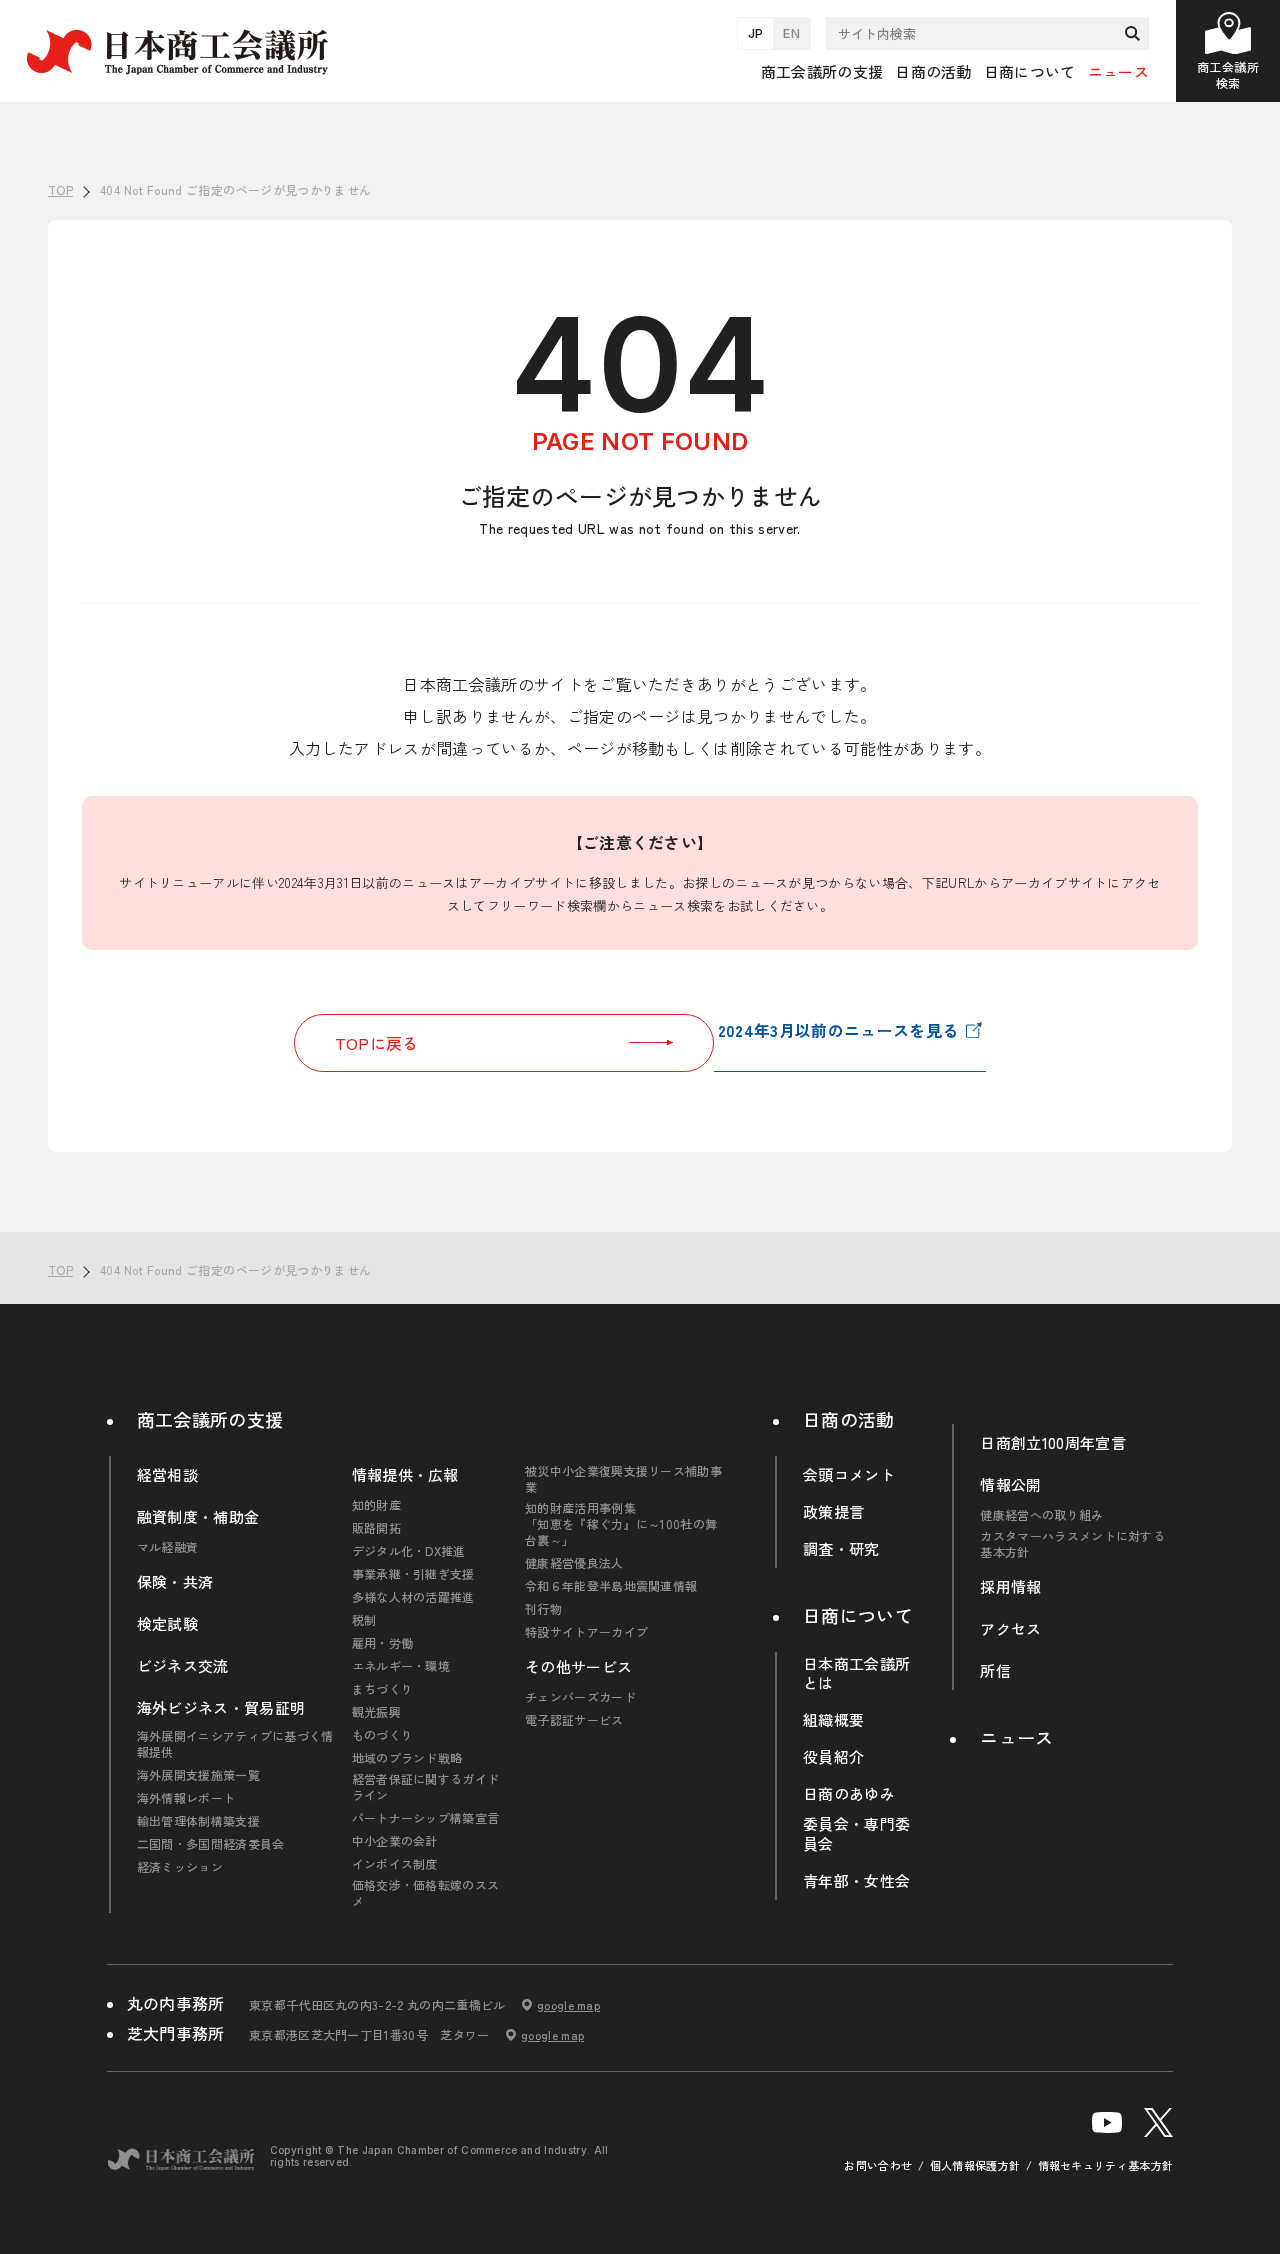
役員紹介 (833, 1757)
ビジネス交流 (183, 1666)
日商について (858, 1615)
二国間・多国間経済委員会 (211, 1844)
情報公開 (1010, 1485)
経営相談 (167, 1475)
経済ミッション (180, 1867)
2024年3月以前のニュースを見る (838, 1030)
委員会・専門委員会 (856, 1834)
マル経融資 (168, 1547)
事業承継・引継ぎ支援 (413, 1574)
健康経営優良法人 (574, 1563)
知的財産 (376, 1505)
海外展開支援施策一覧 (198, 1775)
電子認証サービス (574, 1720)
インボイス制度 (395, 1864)
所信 (995, 1671)
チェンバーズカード (580, 1697)
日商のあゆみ (849, 1794)
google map (568, 2005)
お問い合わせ (878, 2165)
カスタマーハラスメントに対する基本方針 (1072, 1544)
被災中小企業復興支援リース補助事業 (623, 1479)
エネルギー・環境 (401, 1666)
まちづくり (383, 1689)
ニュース (1118, 71)
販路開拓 (376, 1528)
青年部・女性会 (856, 1881)
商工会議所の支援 (210, 1419)
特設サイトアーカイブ (586, 1632)
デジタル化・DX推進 (409, 1551)
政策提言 (833, 1512)
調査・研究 (841, 1549)
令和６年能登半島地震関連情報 (611, 1586)
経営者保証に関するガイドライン (426, 1787)
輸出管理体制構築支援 (198, 1821)
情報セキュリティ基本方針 (1106, 2165)
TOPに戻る (377, 1043)
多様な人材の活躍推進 (413, 1597)
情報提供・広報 (405, 1475)
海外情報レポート (186, 1798)
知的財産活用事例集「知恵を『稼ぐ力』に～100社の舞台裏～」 (621, 1524)
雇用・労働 (383, 1643)
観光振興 (376, 1712)
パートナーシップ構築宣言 (426, 1818)
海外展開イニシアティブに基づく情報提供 (235, 1744)
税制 (364, 1620)
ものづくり (383, 1735)
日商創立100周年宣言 (1053, 1443)
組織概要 (833, 1720)
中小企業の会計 (395, 1841)
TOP (1231, 1203)
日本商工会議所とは (856, 1674)
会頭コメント (849, 1475)
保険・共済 (175, 1582)
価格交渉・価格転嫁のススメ (426, 1893)
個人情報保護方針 (975, 2165)
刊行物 (543, 1609)
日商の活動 (849, 1419)
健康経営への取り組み (1041, 1515)
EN (791, 33)
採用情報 (1010, 1587)
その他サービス (578, 1667)
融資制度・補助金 (198, 1517)
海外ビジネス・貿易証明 (221, 1708)
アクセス (1010, 1629)
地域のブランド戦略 (407, 1758)
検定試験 (167, 1624)
